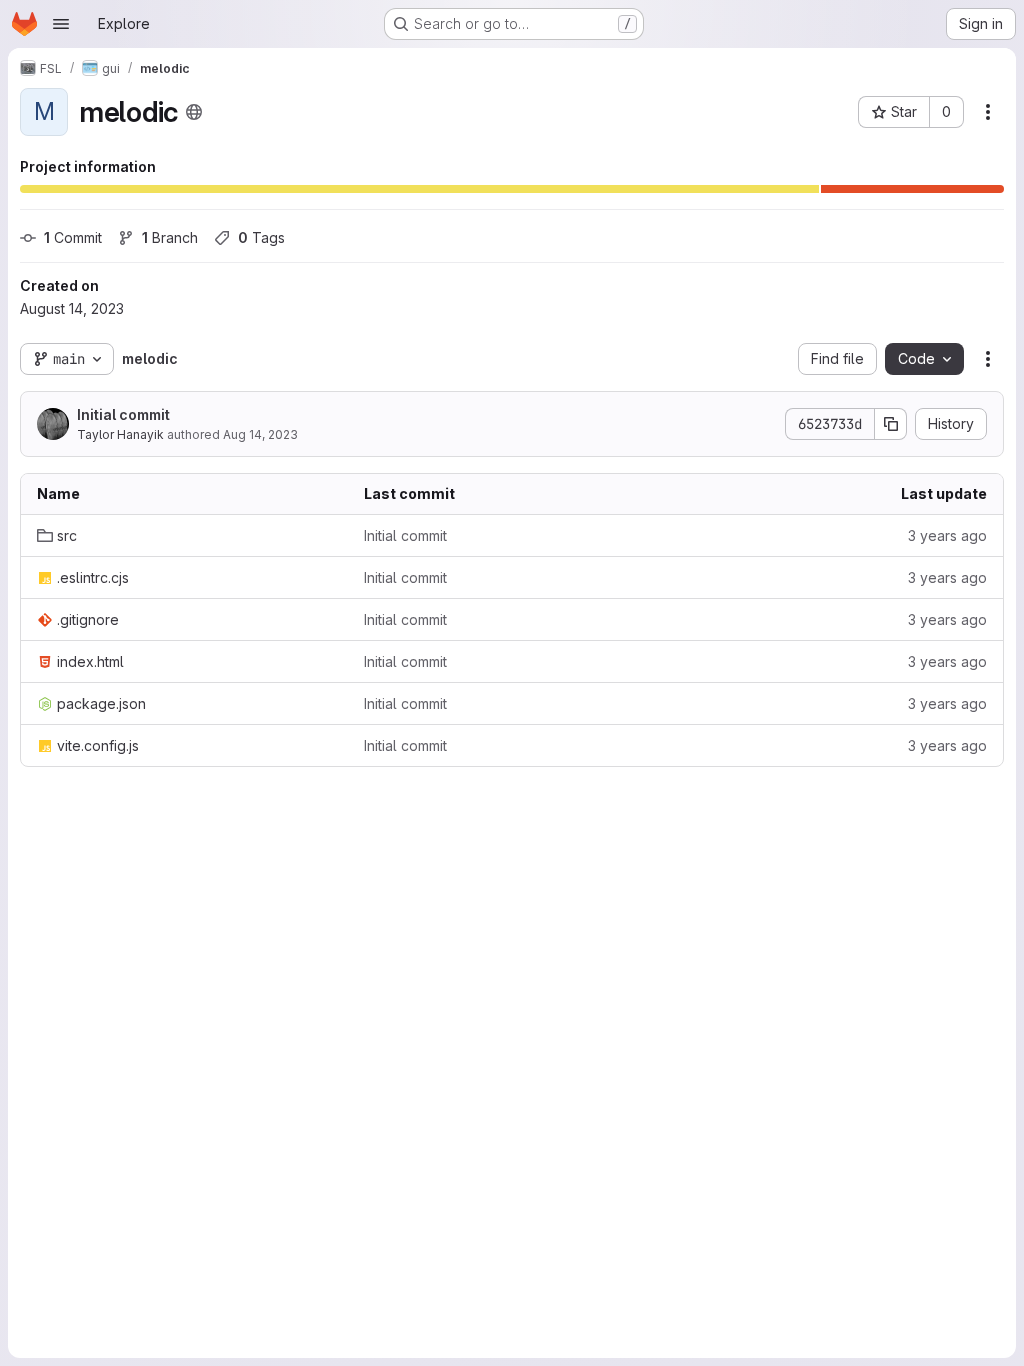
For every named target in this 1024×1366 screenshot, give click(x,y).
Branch (170, 237)
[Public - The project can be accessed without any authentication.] (194, 112)
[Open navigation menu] (61, 24)
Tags (261, 237)
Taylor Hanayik (120, 434)
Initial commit (123, 414)
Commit (73, 237)
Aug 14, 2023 (260, 434)
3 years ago (947, 535)
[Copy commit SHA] (891, 424)
